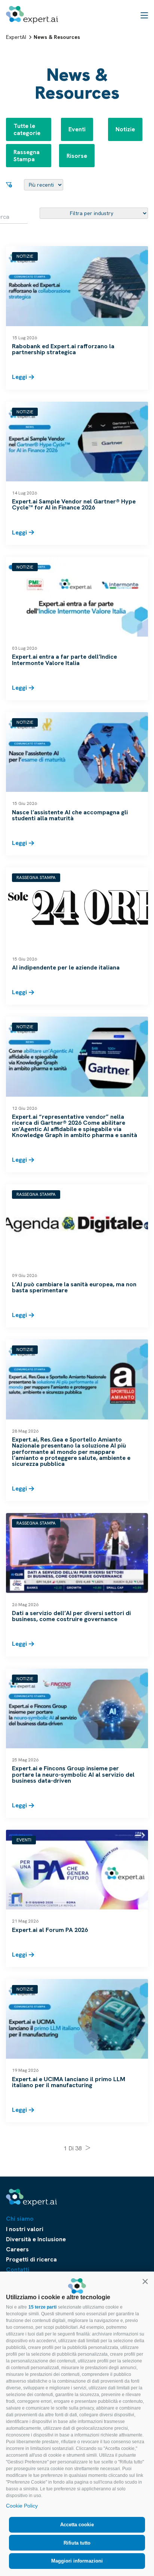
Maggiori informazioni (77, 2561)
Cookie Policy (22, 2506)
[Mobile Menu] (144, 15)
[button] (145, 2281)
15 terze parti (42, 2307)
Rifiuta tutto (77, 2543)
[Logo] (32, 15)
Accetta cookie (77, 2525)
